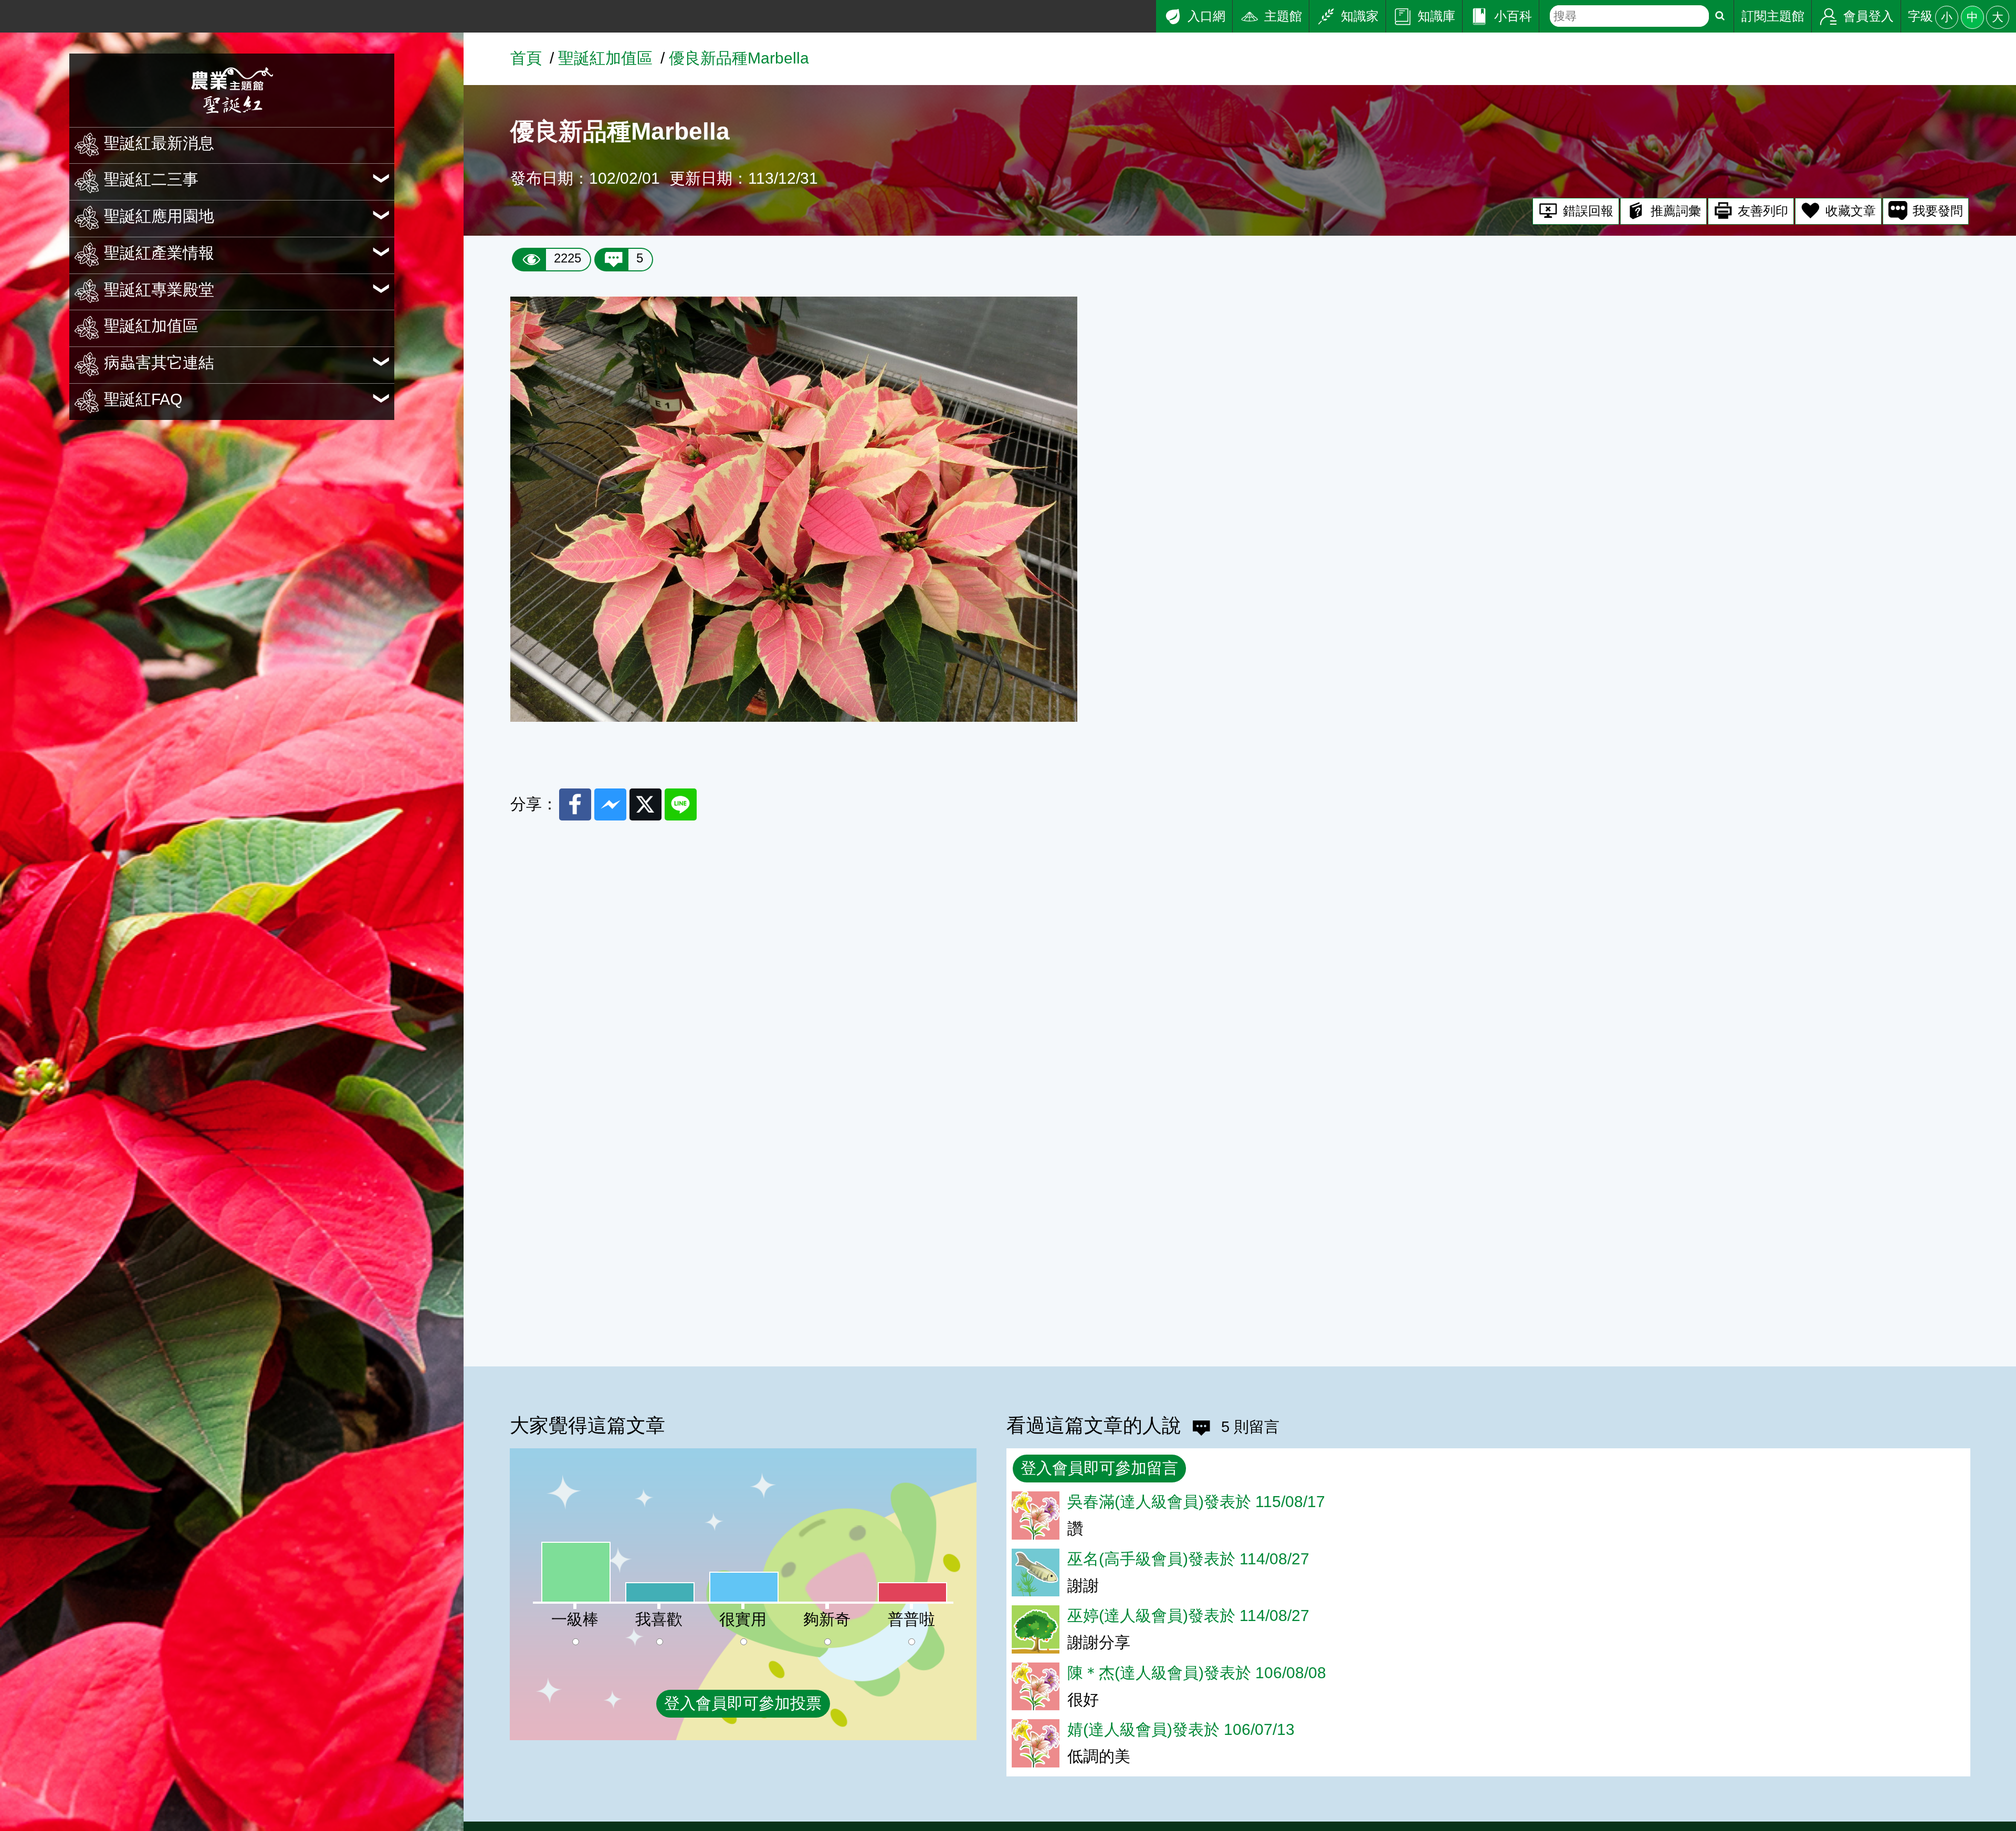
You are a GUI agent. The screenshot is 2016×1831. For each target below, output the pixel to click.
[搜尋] (1720, 16)
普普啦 (911, 1619)
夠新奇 (827, 1619)
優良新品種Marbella (739, 58)
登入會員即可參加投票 (743, 1703)
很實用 (743, 1619)
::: (6, 9)
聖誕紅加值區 (605, 58)
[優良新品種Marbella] (794, 716)
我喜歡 (659, 1619)
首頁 (526, 58)
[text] (1629, 16)
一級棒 (575, 1619)
